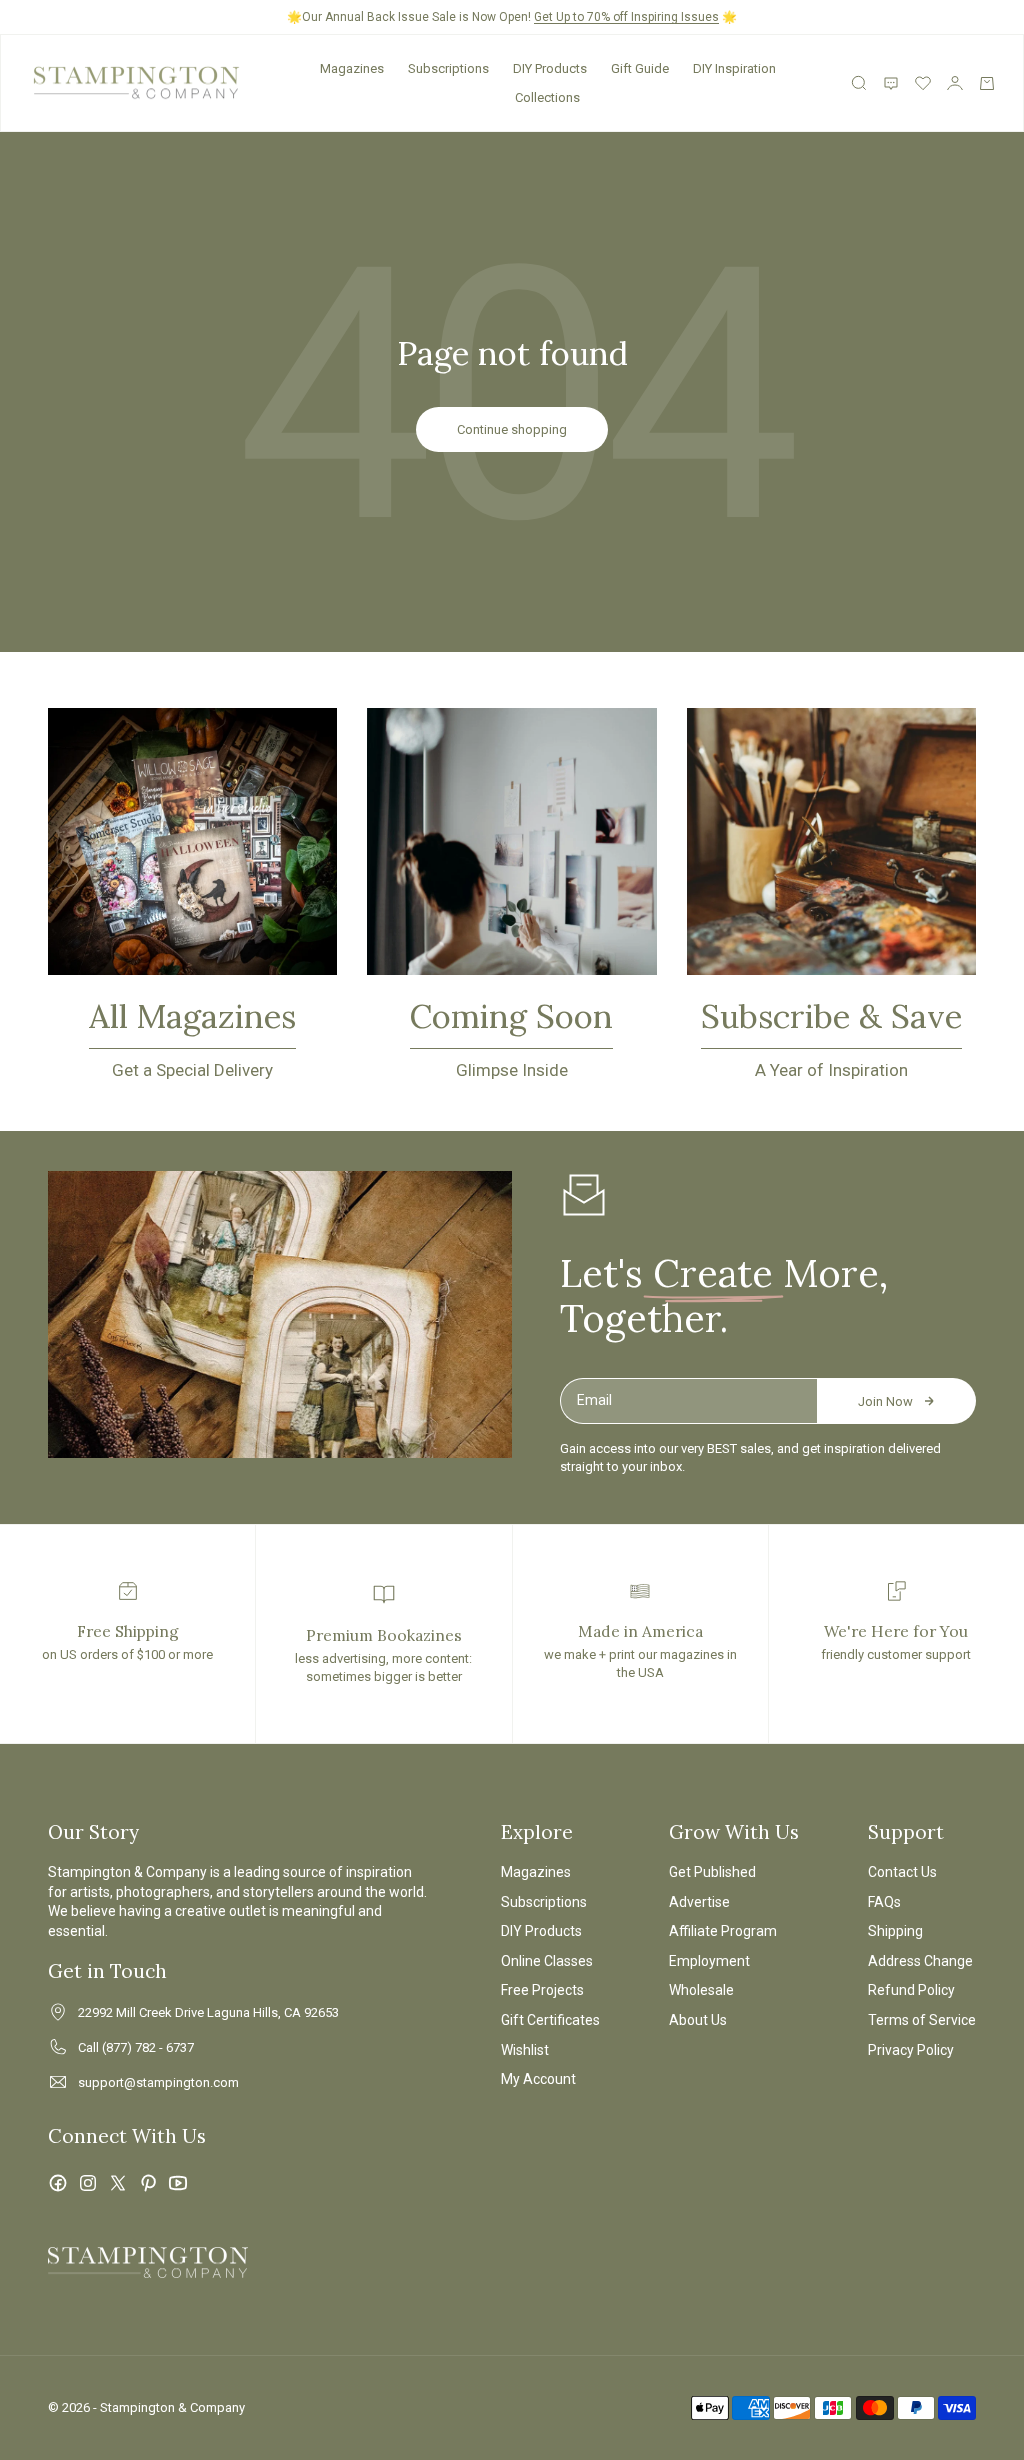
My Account (538, 2079)
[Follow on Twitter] (118, 2183)
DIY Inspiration (734, 68)
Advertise (699, 1902)
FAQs (884, 1902)
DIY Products (550, 68)
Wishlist (525, 2050)
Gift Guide (640, 68)
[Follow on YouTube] (178, 2183)
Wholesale (701, 1990)
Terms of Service (922, 2020)
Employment (709, 1961)
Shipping (895, 1931)
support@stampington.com (158, 2082)
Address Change (920, 1961)
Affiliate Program (723, 1931)
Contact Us (902, 1872)
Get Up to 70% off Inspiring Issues (626, 17)
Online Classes (547, 1961)
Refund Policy (911, 1990)
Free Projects (542, 1990)
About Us (698, 2020)
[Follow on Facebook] (58, 2183)
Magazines (352, 68)
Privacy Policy (911, 2050)
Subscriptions (448, 68)
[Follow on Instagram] (88, 2183)
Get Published (712, 1872)
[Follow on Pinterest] (148, 2183)
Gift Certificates (550, 2020)
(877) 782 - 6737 (148, 2047)
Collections (547, 97)
